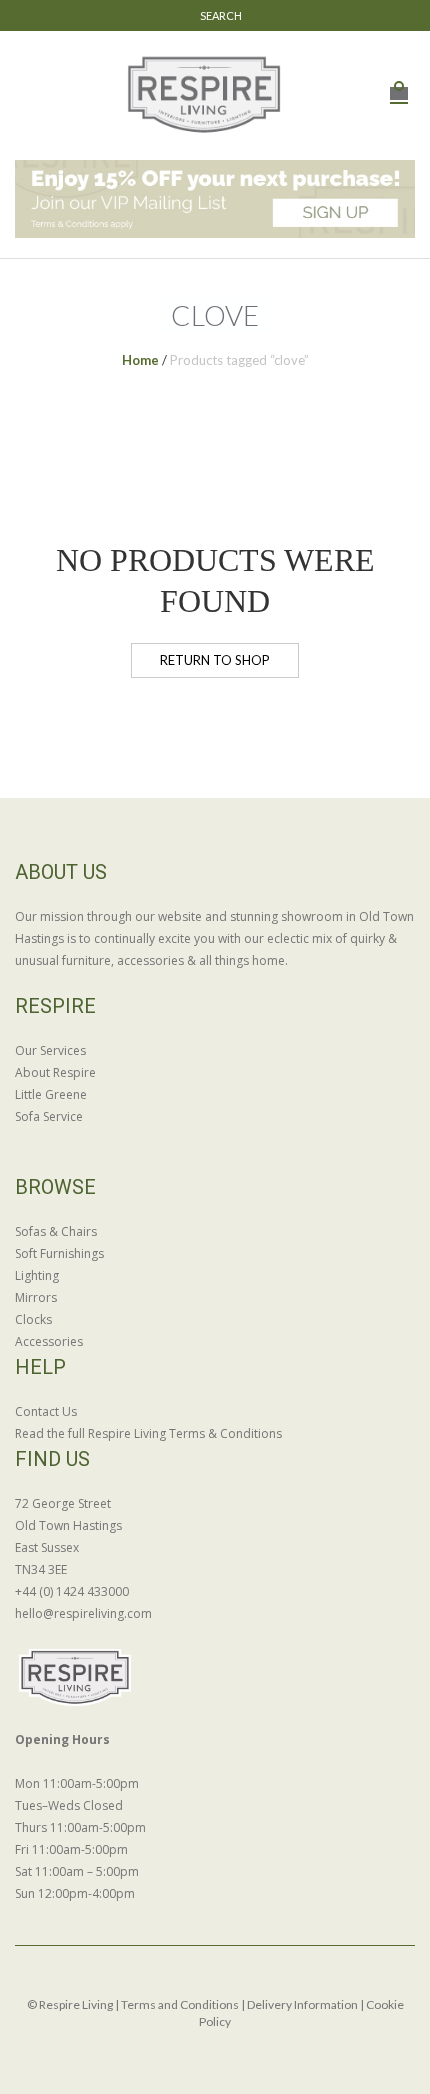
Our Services (50, 1050)
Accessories (49, 1341)
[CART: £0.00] (399, 82)
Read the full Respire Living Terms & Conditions (148, 1433)
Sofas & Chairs (56, 1231)
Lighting (37, 1275)
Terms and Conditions (180, 2004)
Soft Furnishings (59, 1253)
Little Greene (51, 1094)
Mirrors (36, 1297)
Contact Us (46, 1411)
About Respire (55, 1072)
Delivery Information (302, 2004)
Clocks (33, 1319)
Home (140, 360)
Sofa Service (49, 1116)
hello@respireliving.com (83, 1613)
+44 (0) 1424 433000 (72, 1591)
